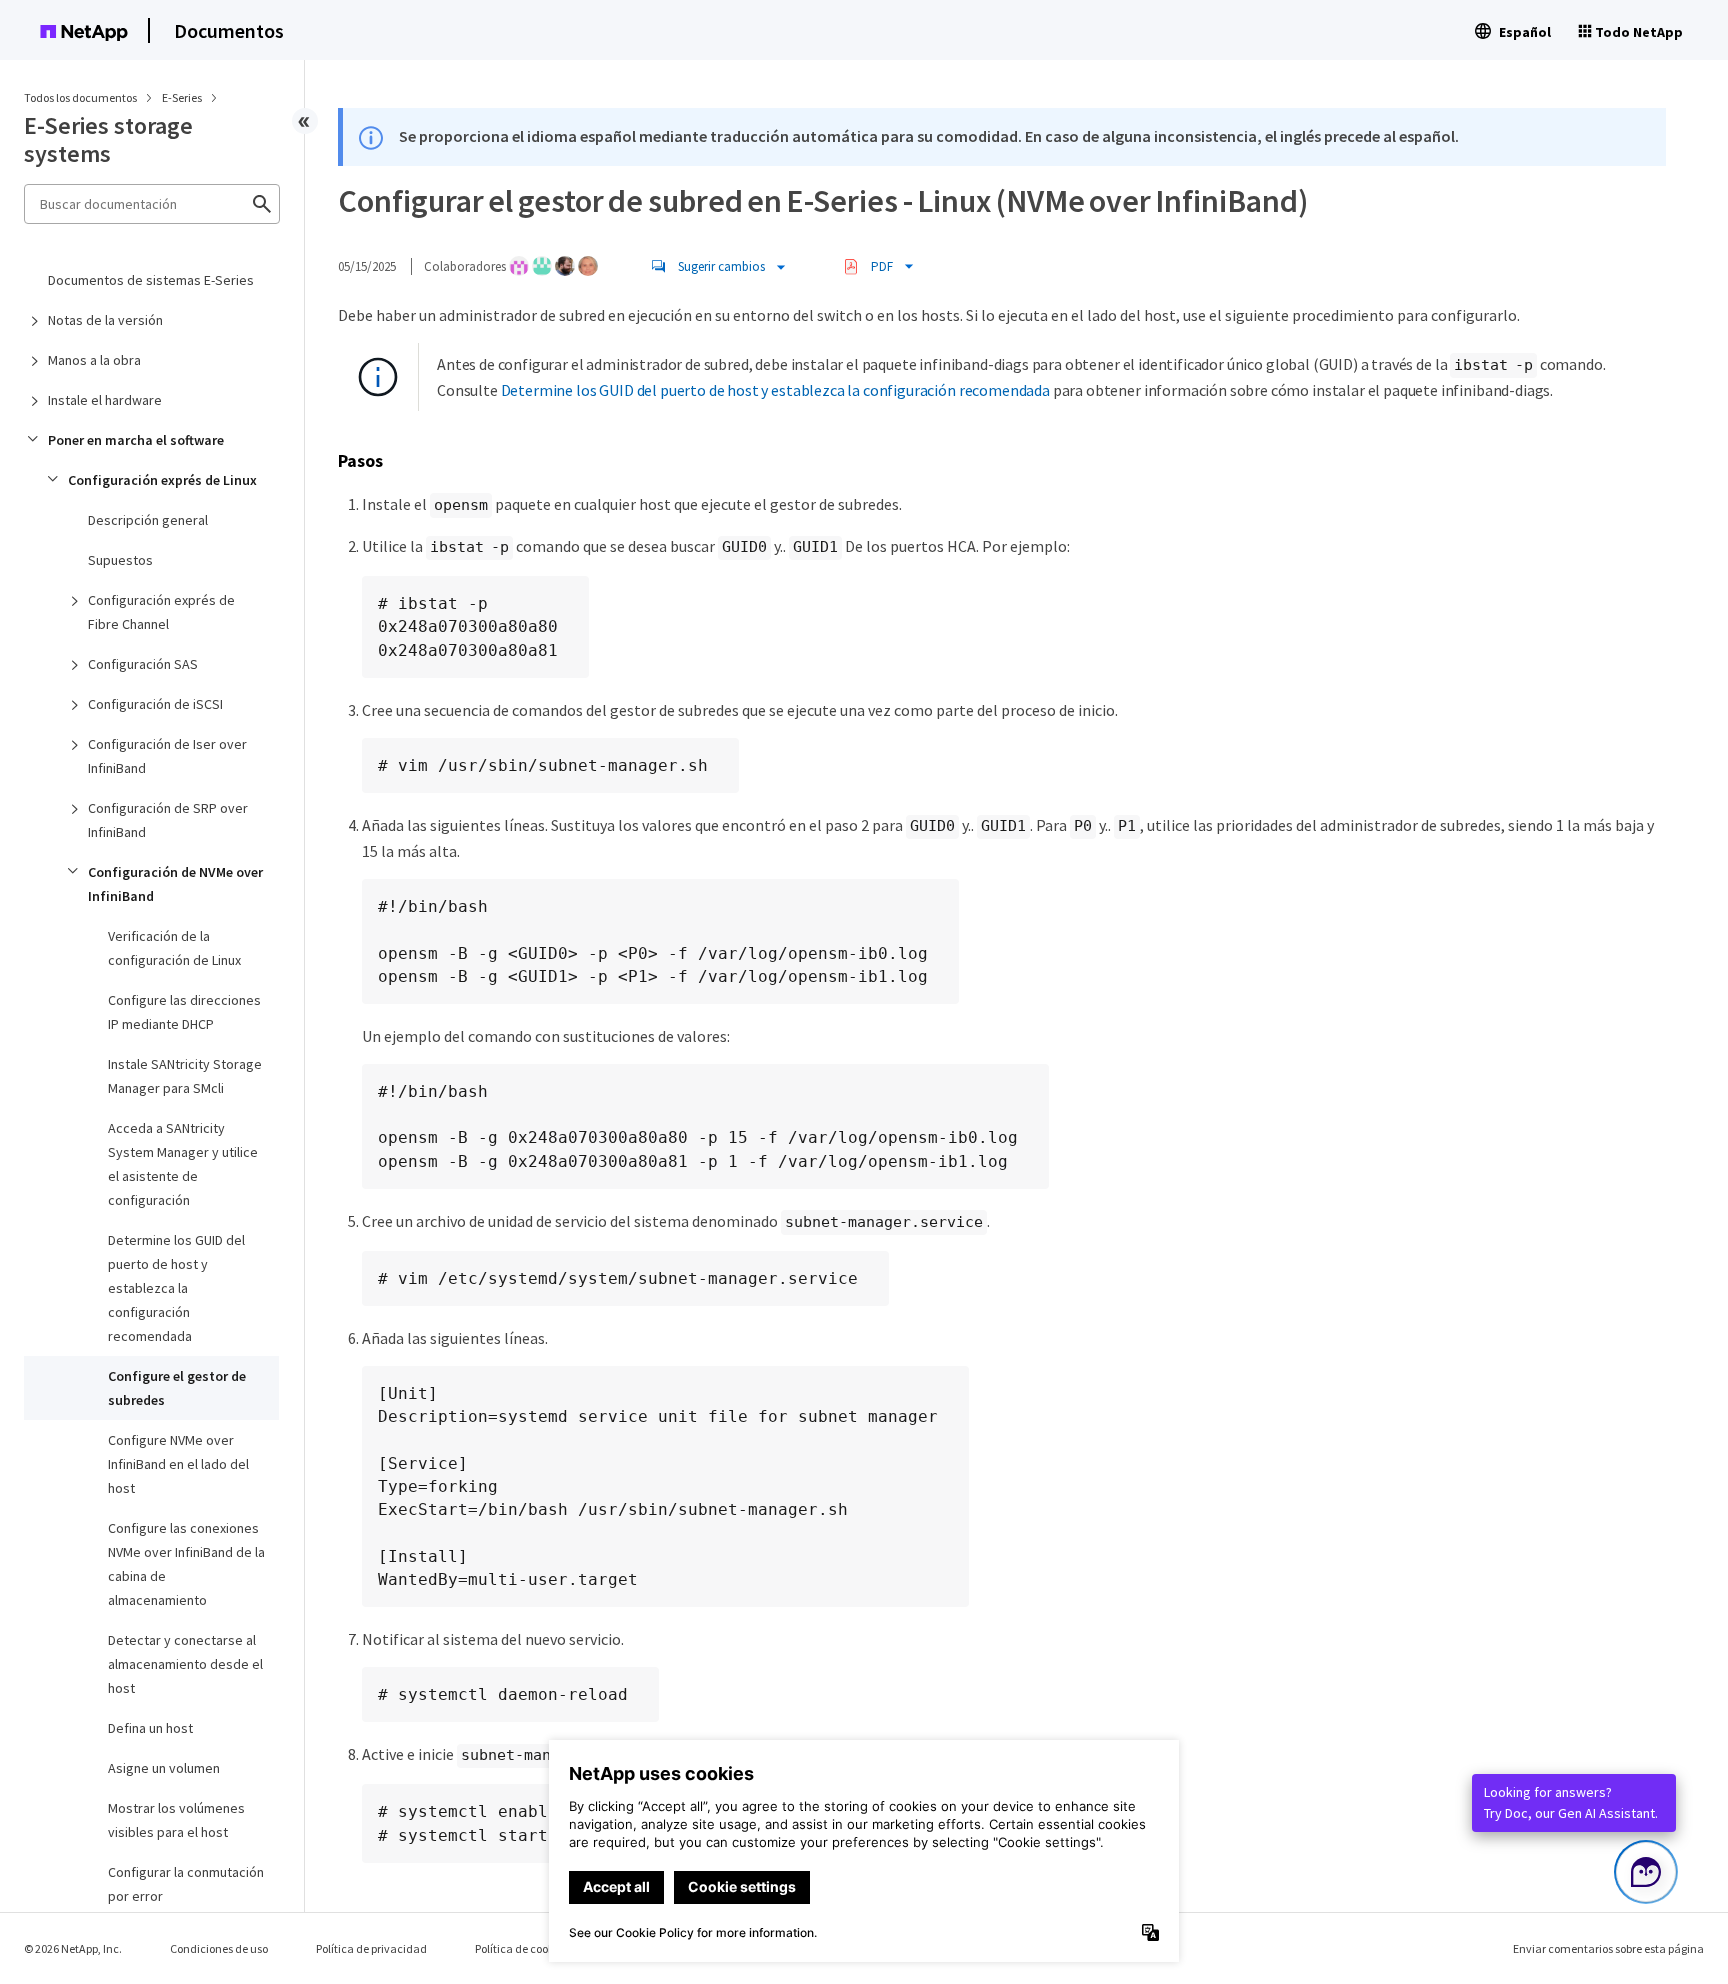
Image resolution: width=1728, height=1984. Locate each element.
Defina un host (150, 1728)
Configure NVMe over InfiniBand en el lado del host (178, 1464)
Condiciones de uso (219, 1948)
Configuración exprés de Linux (162, 480)
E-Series (183, 97)
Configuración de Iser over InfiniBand (167, 756)
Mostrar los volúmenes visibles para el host (176, 1820)
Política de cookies (521, 1948)
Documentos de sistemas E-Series (151, 280)
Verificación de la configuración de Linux (174, 948)
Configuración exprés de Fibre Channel (161, 612)
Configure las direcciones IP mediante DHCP (184, 1012)
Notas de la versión (105, 320)
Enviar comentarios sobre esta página (1608, 1948)
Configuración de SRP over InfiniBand (168, 820)
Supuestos (120, 560)
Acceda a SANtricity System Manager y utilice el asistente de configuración (183, 1164)
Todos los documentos (80, 97)
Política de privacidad (371, 1948)
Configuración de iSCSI (155, 704)
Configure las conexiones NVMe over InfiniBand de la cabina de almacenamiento (186, 1564)
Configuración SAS (143, 664)
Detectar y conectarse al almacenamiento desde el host (185, 1664)
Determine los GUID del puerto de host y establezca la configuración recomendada (176, 1288)
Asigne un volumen (164, 1768)
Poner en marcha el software (136, 440)
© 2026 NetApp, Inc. (73, 1948)
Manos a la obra (94, 360)
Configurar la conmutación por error (186, 1884)
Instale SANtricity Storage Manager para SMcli (185, 1076)
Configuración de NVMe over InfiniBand (175, 884)
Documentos (229, 30)
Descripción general (148, 520)
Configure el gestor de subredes (177, 1388)
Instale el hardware (105, 400)
